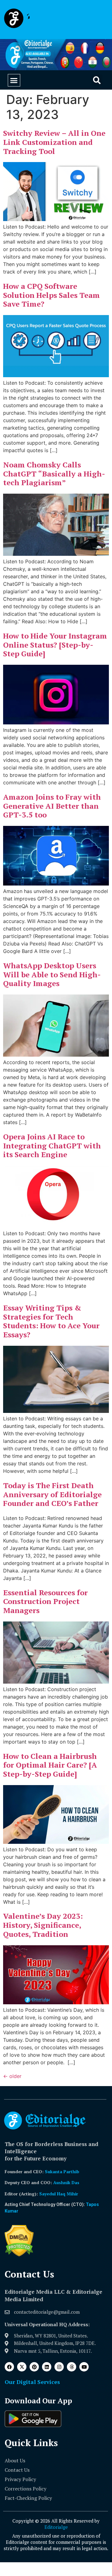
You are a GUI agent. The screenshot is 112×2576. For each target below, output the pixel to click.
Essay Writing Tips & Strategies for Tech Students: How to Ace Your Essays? (51, 1321)
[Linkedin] (47, 2367)
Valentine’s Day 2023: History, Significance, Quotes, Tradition (43, 1925)
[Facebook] (9, 2367)
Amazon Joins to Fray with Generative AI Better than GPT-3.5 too (52, 806)
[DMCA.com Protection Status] (19, 2255)
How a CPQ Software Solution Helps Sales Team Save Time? (51, 295)
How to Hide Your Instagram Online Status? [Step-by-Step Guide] (55, 645)
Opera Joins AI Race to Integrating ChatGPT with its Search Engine (52, 1146)
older (12, 2076)
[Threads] (72, 2367)
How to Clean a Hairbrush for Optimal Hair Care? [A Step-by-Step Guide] (50, 1765)
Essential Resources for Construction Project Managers (45, 1601)
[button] (14, 80)
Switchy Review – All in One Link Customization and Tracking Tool (54, 142)
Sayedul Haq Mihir (59, 2194)
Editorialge (56, 2527)
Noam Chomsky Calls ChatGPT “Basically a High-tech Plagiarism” (54, 474)
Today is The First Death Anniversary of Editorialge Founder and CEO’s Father (52, 1494)
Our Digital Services (32, 2382)
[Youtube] (84, 2367)
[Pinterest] (34, 2367)
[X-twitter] (22, 2367)
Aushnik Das (66, 2182)
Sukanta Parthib (62, 2171)
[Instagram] (59, 2367)
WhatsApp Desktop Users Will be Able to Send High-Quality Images (52, 975)
